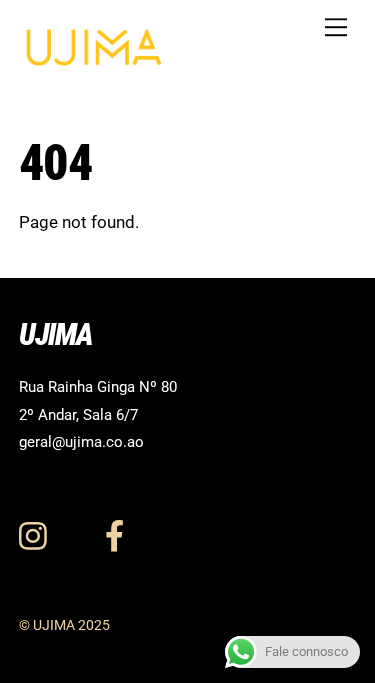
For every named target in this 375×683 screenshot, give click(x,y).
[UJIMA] (94, 60)
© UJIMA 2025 (64, 625)
